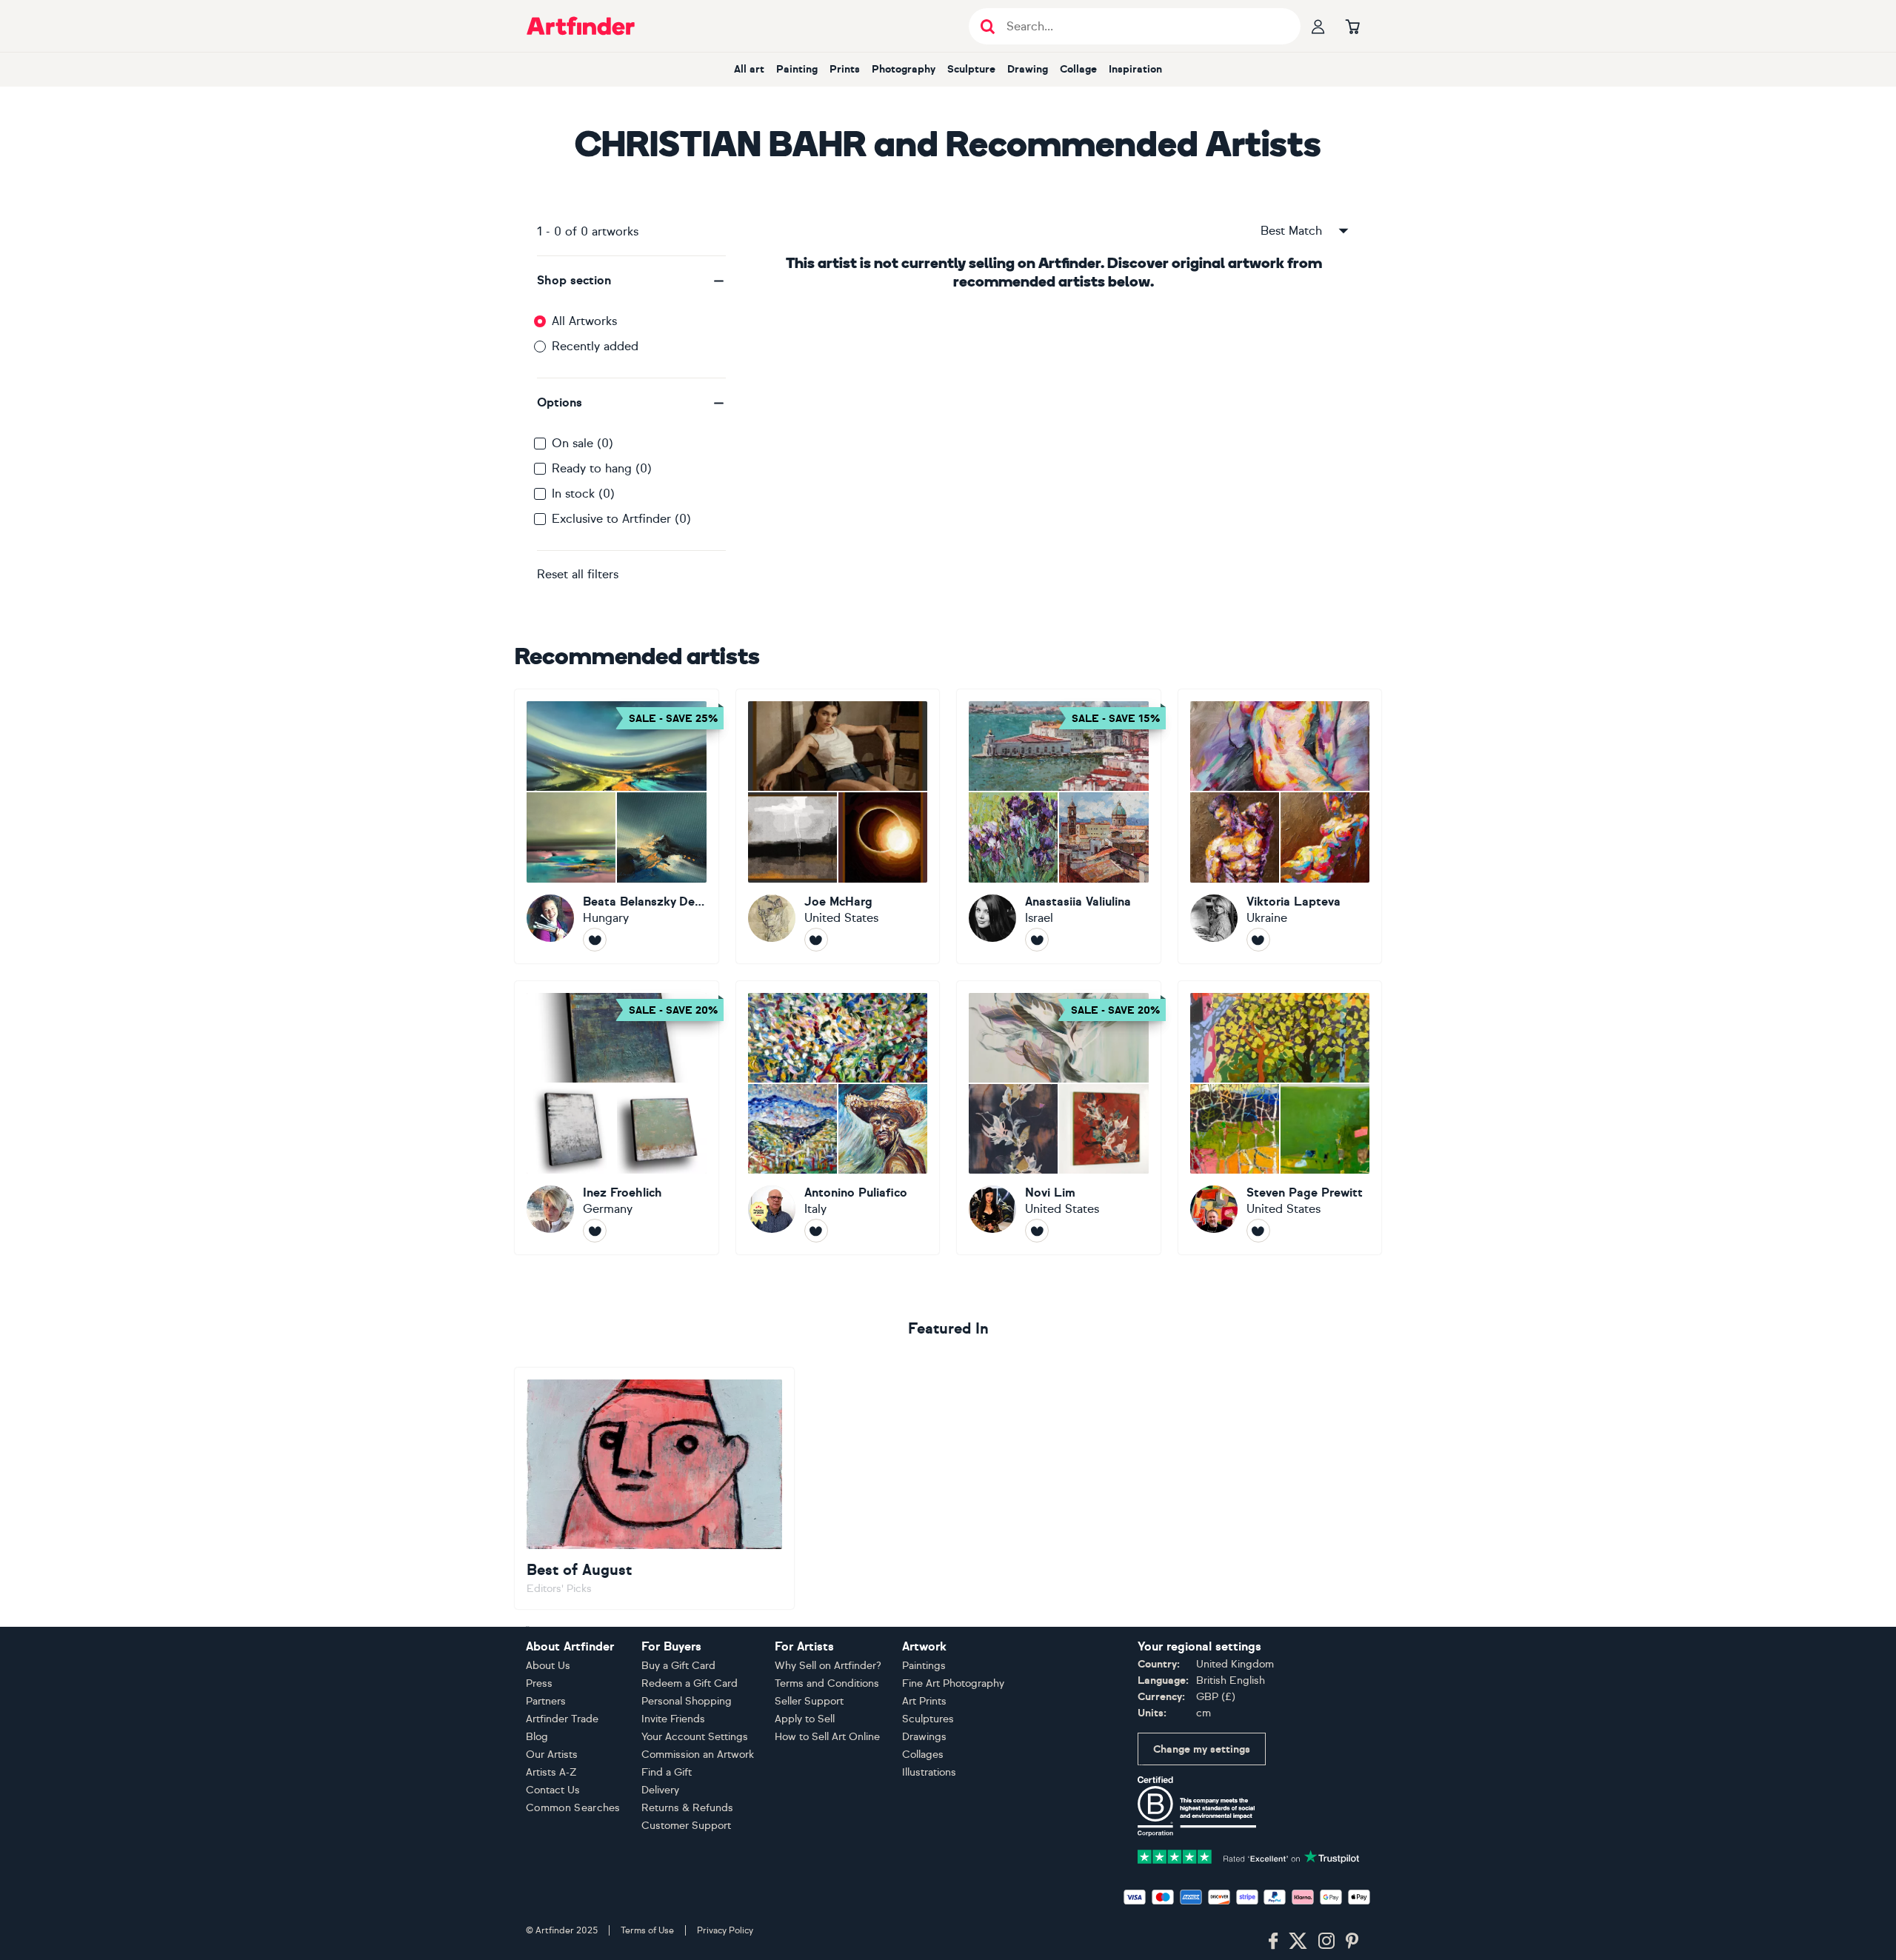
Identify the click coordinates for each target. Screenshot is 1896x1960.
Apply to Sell (805, 1719)
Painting (797, 69)
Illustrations (929, 1772)
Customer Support (686, 1826)
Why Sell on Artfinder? (828, 1666)
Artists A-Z (551, 1772)
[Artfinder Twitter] (1298, 1941)
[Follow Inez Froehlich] (595, 1231)
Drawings (924, 1737)
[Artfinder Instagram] (1326, 1941)
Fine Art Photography (953, 1683)
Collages (923, 1755)
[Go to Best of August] (654, 1488)
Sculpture (971, 69)
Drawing (1028, 69)
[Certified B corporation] (1197, 1806)
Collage (1078, 69)
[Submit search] (988, 26)
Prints (845, 69)
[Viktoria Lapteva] (1280, 826)
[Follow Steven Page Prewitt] (1258, 1231)
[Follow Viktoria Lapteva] (1258, 940)
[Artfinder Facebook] (1273, 1941)
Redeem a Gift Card (690, 1683)
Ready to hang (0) (602, 468)
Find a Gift (667, 1772)
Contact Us (553, 1790)
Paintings (924, 1666)
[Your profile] (1318, 26)
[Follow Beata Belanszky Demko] (595, 940)
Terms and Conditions (827, 1683)
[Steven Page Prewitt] (1280, 1118)
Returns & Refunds (687, 1808)
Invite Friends (673, 1719)
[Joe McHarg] (838, 826)
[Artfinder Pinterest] (1352, 1941)
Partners (546, 1701)
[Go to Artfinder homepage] (581, 26)
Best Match (1291, 231)
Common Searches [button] (573, 1808)
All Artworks (584, 321)
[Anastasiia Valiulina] (1059, 826)
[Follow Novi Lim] (1037, 1231)
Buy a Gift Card (678, 1666)
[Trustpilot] (1249, 1856)
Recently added (595, 346)
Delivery (660, 1790)
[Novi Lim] (1059, 1118)
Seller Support (809, 1701)
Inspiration (1135, 69)
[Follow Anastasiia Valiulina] (1037, 940)
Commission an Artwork (698, 1755)
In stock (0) (583, 494)
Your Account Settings (695, 1737)
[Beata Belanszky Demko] (617, 826)
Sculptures (928, 1719)
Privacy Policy (725, 1930)
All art (749, 69)
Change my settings (1202, 1749)
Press (539, 1683)
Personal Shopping (687, 1701)
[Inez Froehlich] (617, 1118)
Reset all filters (578, 574)
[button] (631, 281)
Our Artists (552, 1755)
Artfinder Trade (562, 1719)
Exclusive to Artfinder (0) (621, 519)
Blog (537, 1737)
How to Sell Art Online (827, 1737)
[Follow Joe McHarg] (816, 940)
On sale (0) (583, 443)
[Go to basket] (1352, 26)
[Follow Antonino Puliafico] (816, 1231)
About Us (548, 1666)
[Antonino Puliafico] (838, 1118)
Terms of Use (647, 1930)
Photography (904, 69)
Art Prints (924, 1701)
